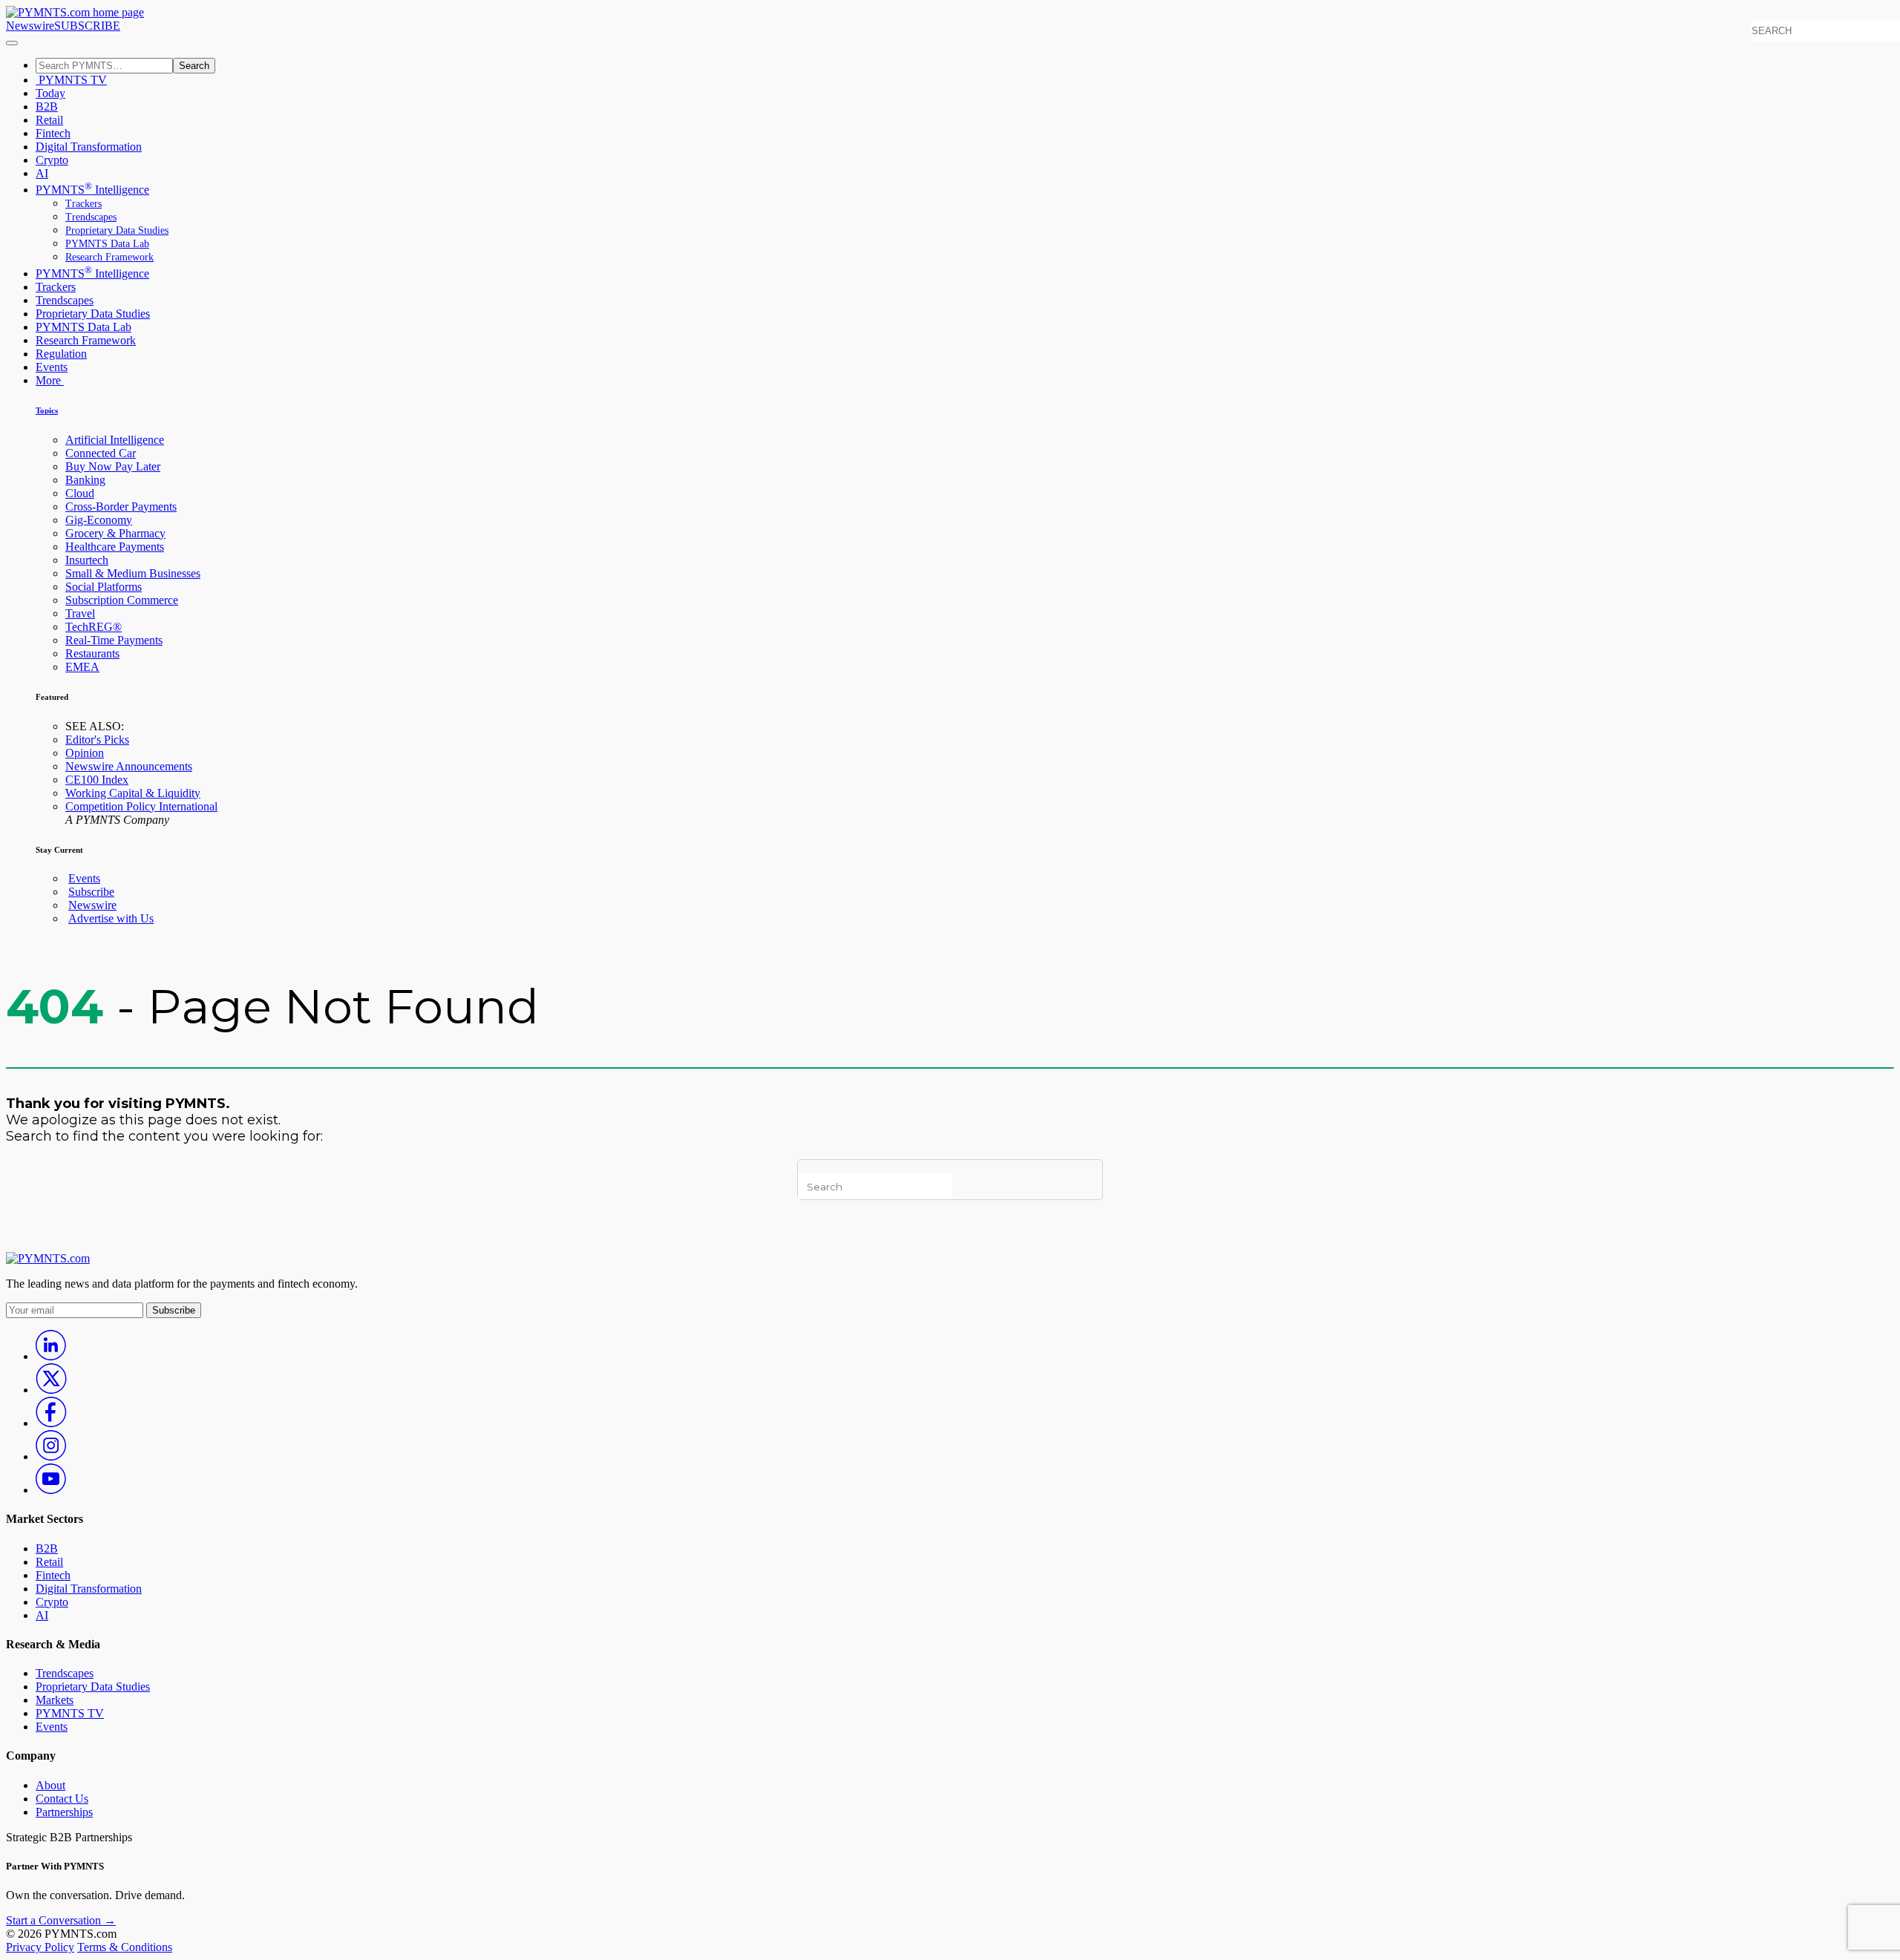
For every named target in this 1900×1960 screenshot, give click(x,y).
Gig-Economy (99, 520)
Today (50, 93)
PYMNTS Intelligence (92, 190)
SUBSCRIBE (87, 26)
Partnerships (64, 1812)
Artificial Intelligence (115, 440)
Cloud (80, 493)
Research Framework (109, 257)
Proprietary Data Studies (117, 230)
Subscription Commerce (122, 600)
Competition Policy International (141, 806)
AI (42, 173)
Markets (55, 1700)
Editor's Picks (97, 740)
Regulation (61, 354)
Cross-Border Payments (121, 507)
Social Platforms (104, 587)
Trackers (83, 204)
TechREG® (94, 627)
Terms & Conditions (125, 1947)
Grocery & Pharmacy (115, 533)
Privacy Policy (40, 1947)
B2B (47, 106)
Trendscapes (91, 217)
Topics (47, 410)
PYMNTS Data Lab (107, 244)
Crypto (52, 160)
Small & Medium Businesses (133, 573)
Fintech (53, 133)
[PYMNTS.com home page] (75, 12)
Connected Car (101, 453)
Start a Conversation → (61, 1920)
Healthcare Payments (115, 547)
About (50, 1785)
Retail (49, 120)
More (50, 380)
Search (194, 66)
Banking (85, 480)
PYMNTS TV (71, 80)
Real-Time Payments (114, 640)
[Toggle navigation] (12, 43)
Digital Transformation (89, 147)
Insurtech (87, 560)
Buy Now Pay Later (113, 466)
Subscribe (91, 892)
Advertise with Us (111, 918)
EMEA (82, 667)
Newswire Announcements (129, 766)
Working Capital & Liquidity (133, 793)
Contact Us (62, 1799)
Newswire (30, 26)
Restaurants (92, 653)
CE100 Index (97, 780)
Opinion (85, 753)
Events (52, 367)
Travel (80, 613)
